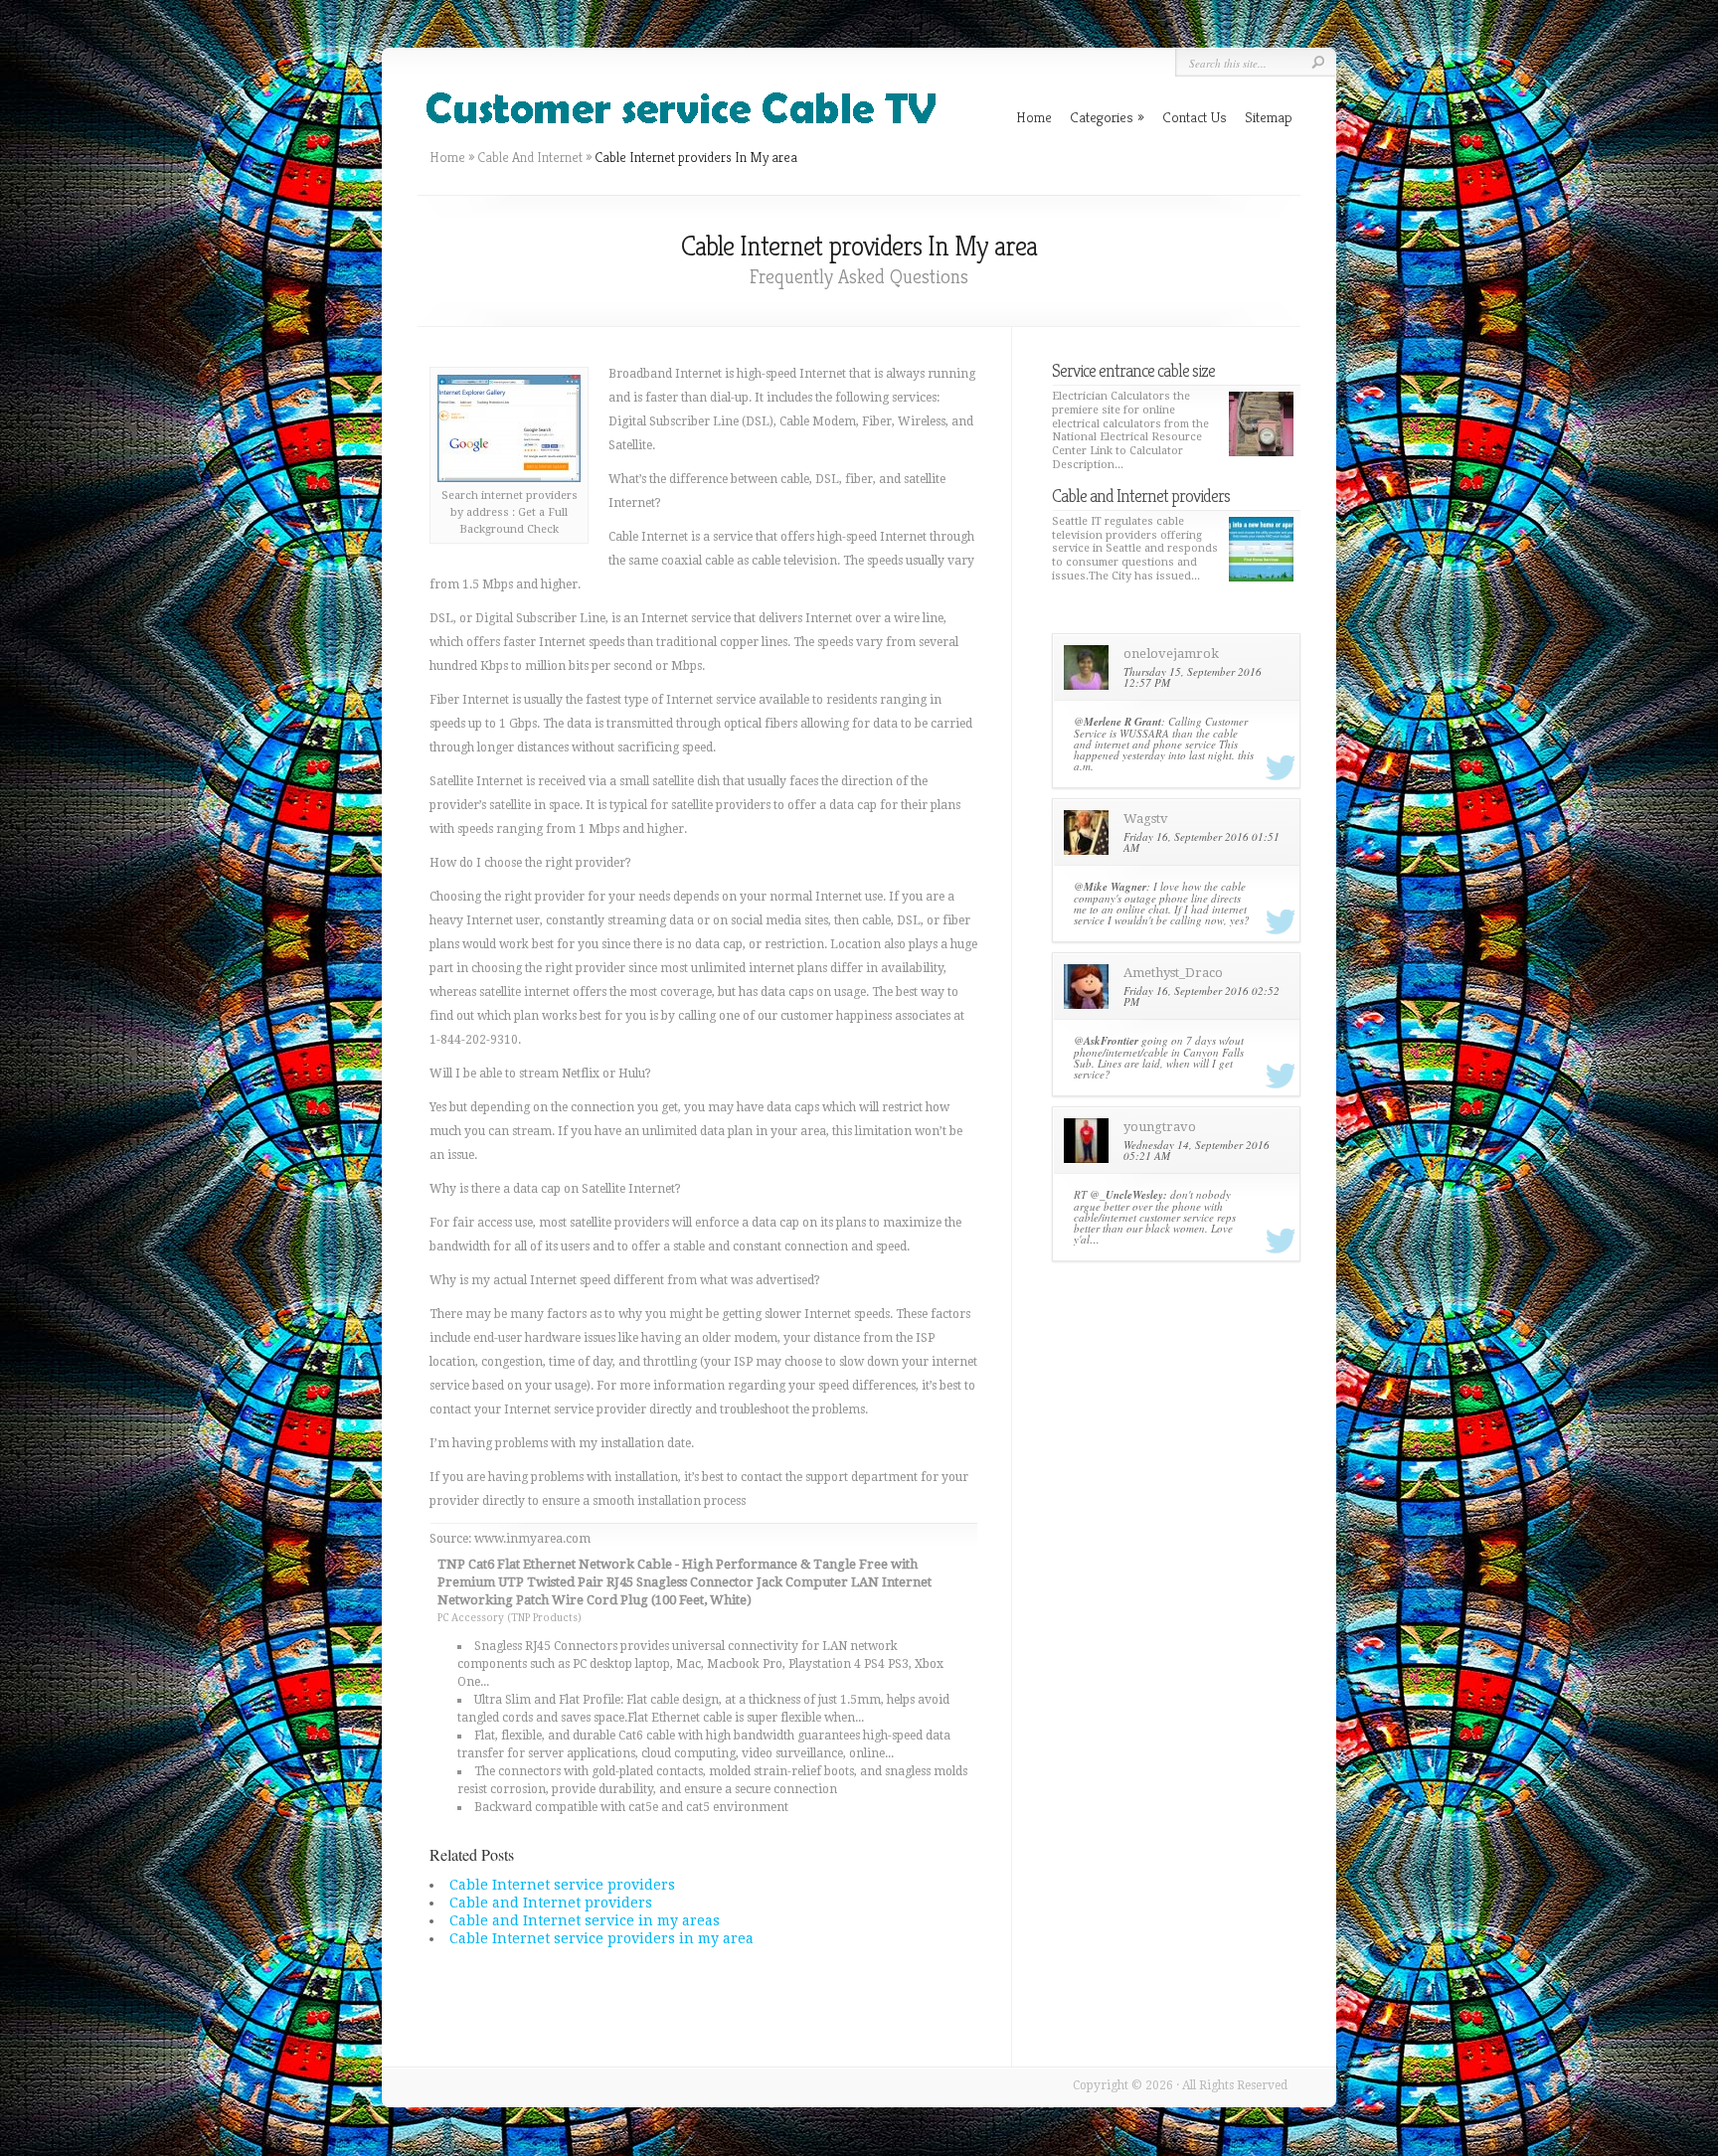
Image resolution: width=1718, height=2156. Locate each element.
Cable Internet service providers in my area (601, 1938)
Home (447, 157)
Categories (1107, 117)
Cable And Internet (530, 157)
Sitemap (1269, 117)
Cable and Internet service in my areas (585, 1920)
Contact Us (1195, 117)
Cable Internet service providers (562, 1885)
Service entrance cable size (1133, 370)
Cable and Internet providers (551, 1903)
